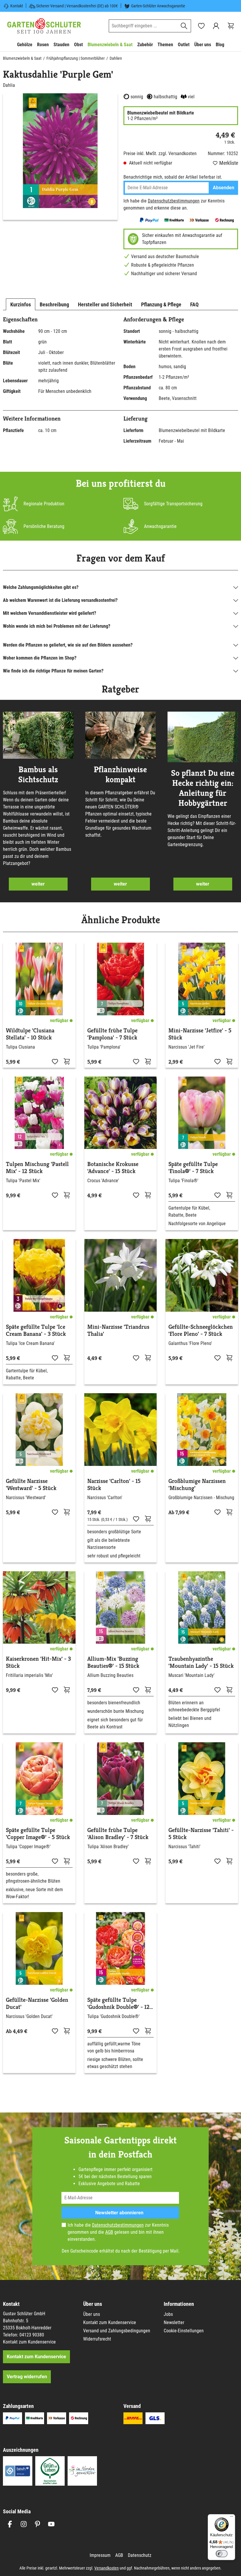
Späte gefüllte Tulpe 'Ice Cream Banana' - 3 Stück (36, 1331)
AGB (109, 2232)
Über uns (92, 2314)
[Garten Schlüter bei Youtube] (51, 2524)
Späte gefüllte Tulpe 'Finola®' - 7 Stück (193, 1168)
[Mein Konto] (216, 26)
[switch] (222, 2554)
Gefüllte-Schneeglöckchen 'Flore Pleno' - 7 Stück (201, 1331)
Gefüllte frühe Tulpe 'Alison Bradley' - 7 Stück (118, 1834)
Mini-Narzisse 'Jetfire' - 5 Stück (200, 1034)
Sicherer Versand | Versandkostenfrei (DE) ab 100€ (77, 6)
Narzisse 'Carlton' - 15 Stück (114, 1485)
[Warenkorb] (231, 26)
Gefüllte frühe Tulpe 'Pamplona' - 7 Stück (112, 1034)
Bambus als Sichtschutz (38, 775)
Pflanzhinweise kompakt (120, 775)
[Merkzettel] (201, 26)
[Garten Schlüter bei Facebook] (10, 2524)
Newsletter (174, 2322)
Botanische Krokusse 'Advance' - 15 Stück (113, 1168)
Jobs (168, 2314)
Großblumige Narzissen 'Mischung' (197, 1485)
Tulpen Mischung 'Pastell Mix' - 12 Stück (37, 1168)
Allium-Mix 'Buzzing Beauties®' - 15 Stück (113, 1662)
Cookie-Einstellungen (184, 2331)
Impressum (100, 2555)
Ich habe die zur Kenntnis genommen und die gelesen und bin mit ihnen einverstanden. (118, 2232)
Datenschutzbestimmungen (174, 201)
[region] (60, 157)
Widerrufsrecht (97, 2339)
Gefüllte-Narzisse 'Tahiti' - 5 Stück (201, 1834)
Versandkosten (107, 2568)
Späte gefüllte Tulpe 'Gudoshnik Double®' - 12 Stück (118, 2004)
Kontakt (17, 6)
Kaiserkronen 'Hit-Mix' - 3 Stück (38, 1662)
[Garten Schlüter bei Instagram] (24, 2524)
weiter (38, 884)
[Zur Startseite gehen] (44, 26)
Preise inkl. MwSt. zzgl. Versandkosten (160, 153)
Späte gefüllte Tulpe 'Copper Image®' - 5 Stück (38, 1834)
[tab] (21, 304)
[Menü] (232, 2518)
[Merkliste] (55, 1061)
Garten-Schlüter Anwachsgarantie (158, 6)
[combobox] (143, 26)
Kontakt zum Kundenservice (29, 2342)
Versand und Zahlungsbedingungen (117, 2331)
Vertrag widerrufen (27, 2377)
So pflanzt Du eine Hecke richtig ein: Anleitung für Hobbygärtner (203, 788)
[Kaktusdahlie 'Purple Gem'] (60, 151)
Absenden (224, 188)
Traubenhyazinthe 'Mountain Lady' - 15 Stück (201, 1662)
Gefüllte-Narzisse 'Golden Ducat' (37, 2004)
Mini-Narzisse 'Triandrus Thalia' (118, 1331)
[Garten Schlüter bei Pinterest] (37, 2524)
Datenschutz (140, 2555)
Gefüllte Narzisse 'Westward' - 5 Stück (31, 1485)
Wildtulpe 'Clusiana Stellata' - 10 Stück (30, 1034)
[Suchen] (184, 26)
